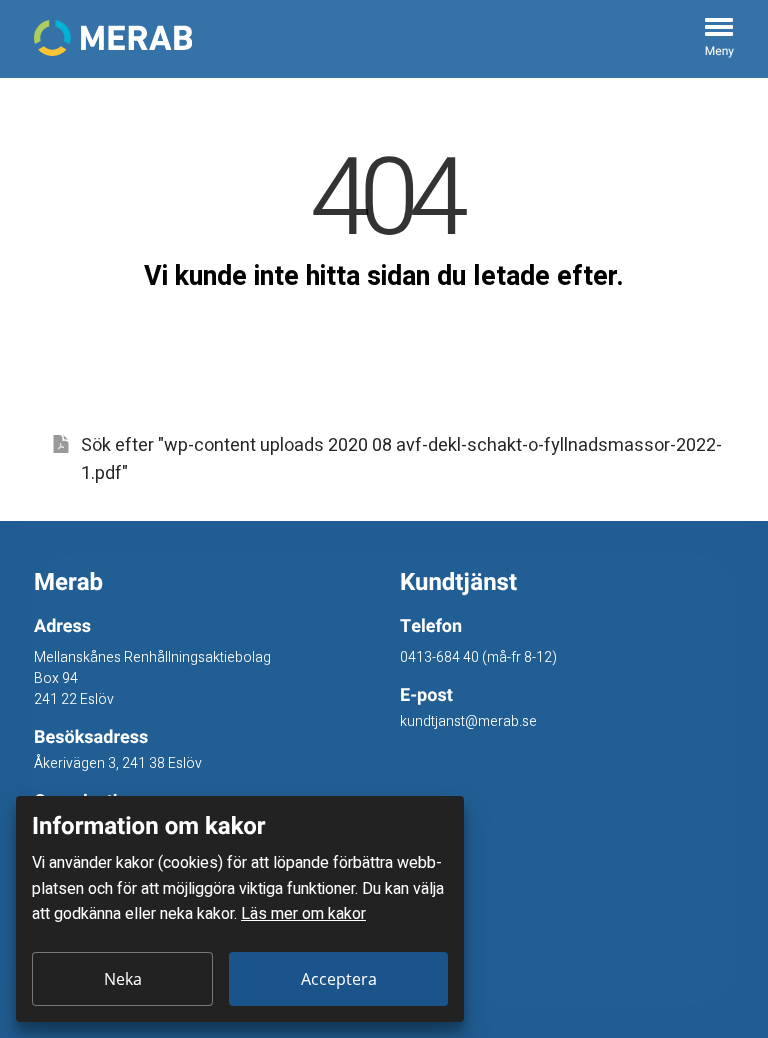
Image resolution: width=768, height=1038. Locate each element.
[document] (240, 909)
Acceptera (339, 979)
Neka (123, 979)
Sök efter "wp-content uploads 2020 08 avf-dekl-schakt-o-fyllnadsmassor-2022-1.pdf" (401, 460)
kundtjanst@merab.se (468, 721)
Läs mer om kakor (303, 914)
